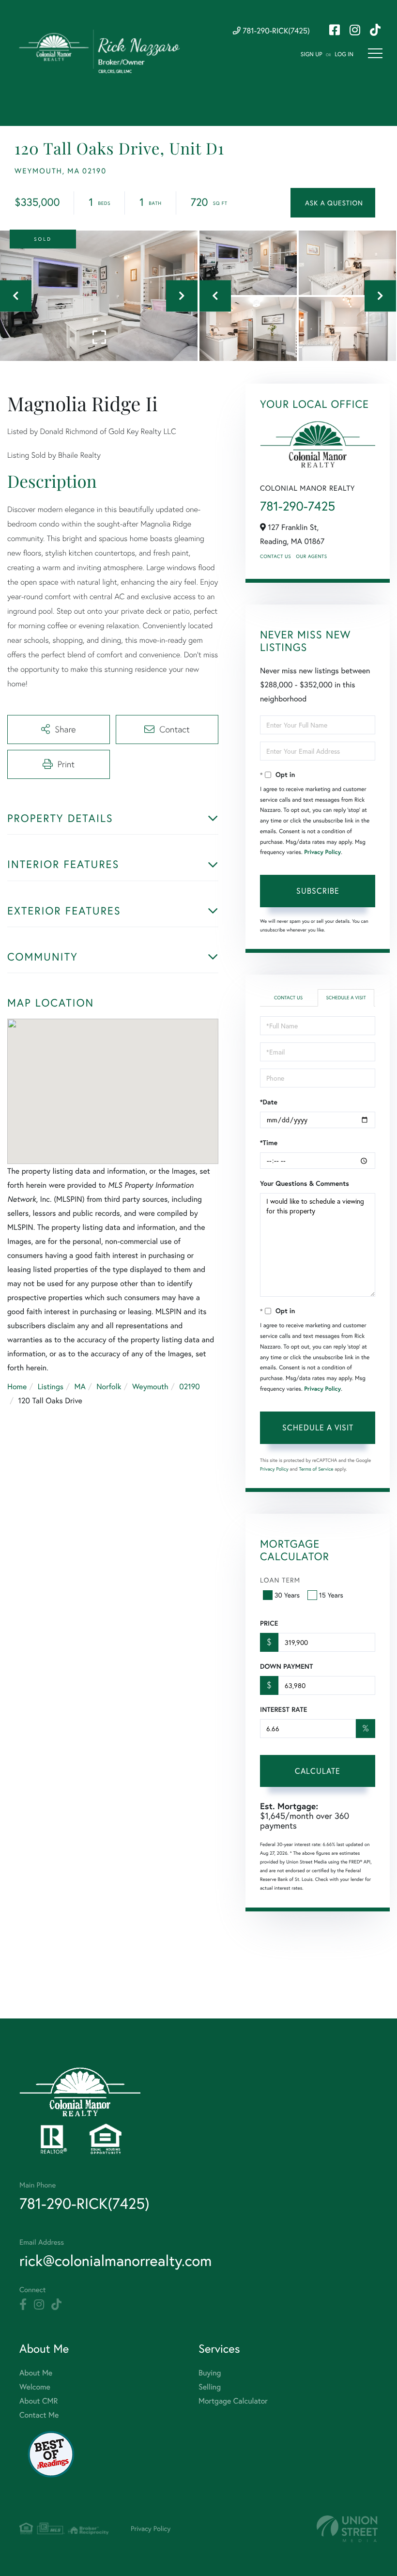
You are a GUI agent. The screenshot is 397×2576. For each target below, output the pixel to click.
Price (269, 1623)
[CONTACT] (333, 203)
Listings (51, 1387)
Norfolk (109, 1387)
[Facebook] (23, 2305)
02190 (190, 1387)
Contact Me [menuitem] (39, 2415)
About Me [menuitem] (36, 2373)
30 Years (287, 1595)
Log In (344, 54)
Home (17, 1387)
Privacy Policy (322, 852)
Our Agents (311, 556)
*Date (269, 1102)
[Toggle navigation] (375, 53)
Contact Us (275, 556)
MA (80, 1387)
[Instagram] (39, 2305)
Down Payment (286, 1666)
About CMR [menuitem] (38, 2401)
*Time (269, 1143)
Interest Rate (283, 1709)
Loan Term (280, 1580)
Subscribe (318, 891)
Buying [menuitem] (210, 2373)
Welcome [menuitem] (35, 2387)
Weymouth (150, 1387)
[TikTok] (56, 2305)
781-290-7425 (298, 506)
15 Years (331, 1595)
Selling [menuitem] (210, 2387)
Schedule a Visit (346, 998)
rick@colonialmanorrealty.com (115, 2260)
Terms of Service (316, 1469)
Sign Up (312, 54)
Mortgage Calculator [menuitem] (233, 2401)
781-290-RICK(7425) (275, 31)
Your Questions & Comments (305, 1183)
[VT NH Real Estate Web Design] (347, 2529)
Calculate (318, 1771)
